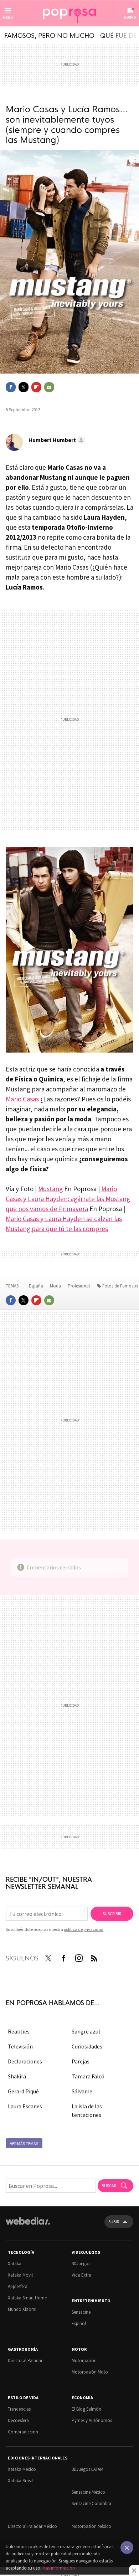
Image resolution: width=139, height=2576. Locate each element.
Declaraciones (25, 2061)
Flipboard (36, 387)
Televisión (20, 2046)
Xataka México (22, 2469)
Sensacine (81, 2312)
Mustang (50, 1189)
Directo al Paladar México (32, 2526)
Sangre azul (86, 2031)
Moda (56, 1286)
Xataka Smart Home (27, 2298)
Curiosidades (87, 2046)
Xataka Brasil (20, 2481)
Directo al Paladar (25, 2361)
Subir (114, 2222)
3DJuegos (81, 2264)
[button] (56, 440)
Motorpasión (84, 2361)
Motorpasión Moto (90, 2372)
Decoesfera (18, 2420)
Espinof (79, 2323)
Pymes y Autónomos (92, 2420)
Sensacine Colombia (91, 2503)
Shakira (17, 2076)
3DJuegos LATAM (87, 2469)
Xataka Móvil (20, 2275)
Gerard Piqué (23, 2091)
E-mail (49, 387)
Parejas (81, 2061)
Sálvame (82, 2091)
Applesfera (18, 2286)
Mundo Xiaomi (22, 2309)
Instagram (79, 1957)
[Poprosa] (69, 14)
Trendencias (19, 2409)
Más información (59, 2568)
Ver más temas (24, 2143)
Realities (19, 2031)
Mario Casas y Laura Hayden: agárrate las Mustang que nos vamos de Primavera (68, 1199)
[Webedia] (28, 2226)
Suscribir (112, 1914)
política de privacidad (84, 1929)
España (36, 1286)
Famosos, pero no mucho (49, 35)
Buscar (109, 2186)
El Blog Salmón (86, 2409)
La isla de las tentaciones (87, 2110)
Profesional (79, 1286)
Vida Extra (81, 2275)
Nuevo (130, 17)
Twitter (24, 387)
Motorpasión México (91, 2526)
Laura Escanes (25, 2106)
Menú (8, 17)
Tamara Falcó (88, 2076)
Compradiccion (23, 2432)
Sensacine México (88, 2492)
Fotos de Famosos (120, 1286)
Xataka (15, 2264)
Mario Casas (22, 1099)
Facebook (11, 387)
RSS (94, 1957)
